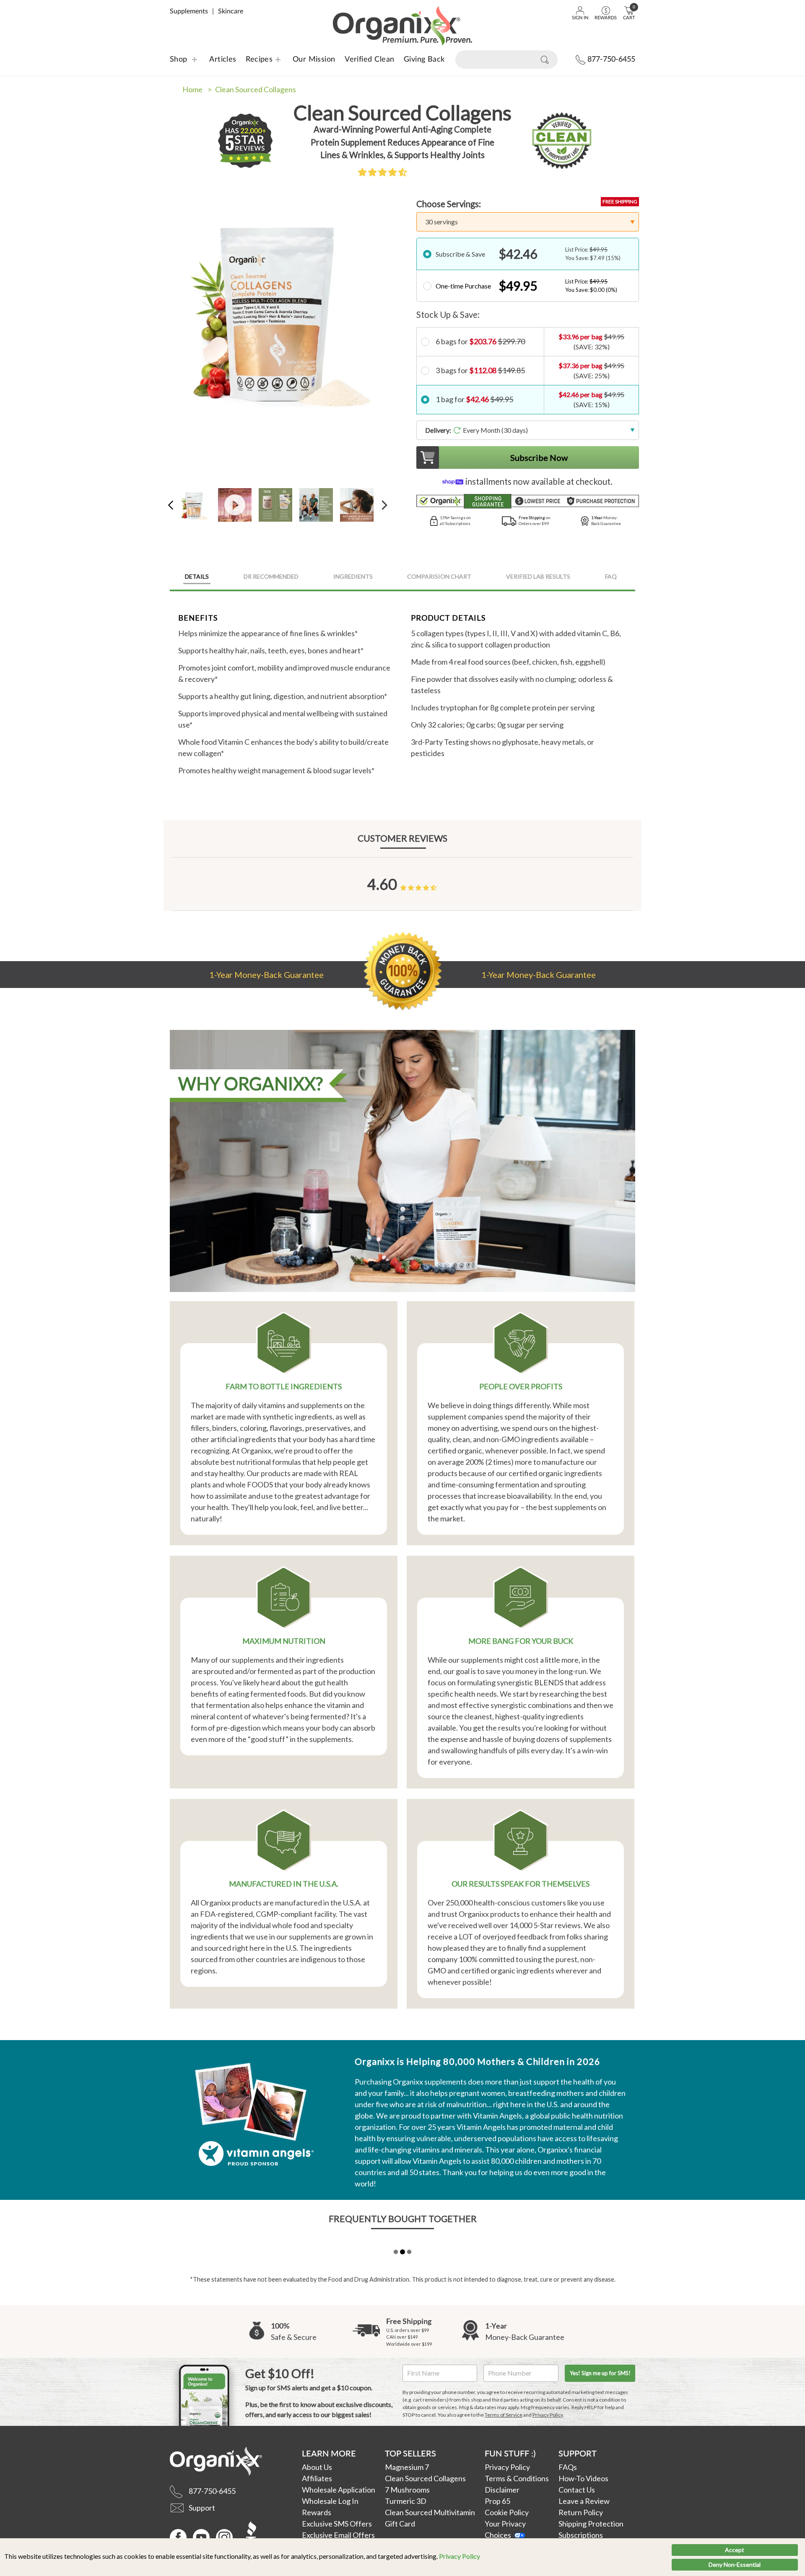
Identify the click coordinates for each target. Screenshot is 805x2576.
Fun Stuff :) (510, 2453)
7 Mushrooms (407, 2490)
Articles (223, 60)
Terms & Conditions (517, 2478)
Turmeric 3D (406, 2501)
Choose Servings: (449, 204)
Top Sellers (410, 2453)
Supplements (189, 11)
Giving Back (424, 60)
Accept (735, 2550)
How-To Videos (583, 2478)
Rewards (317, 2512)
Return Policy (581, 2512)
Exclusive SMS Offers (337, 2524)
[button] (382, 172)
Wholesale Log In (330, 2501)
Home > (197, 89)
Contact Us (577, 2490)
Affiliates (317, 2478)
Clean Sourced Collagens (256, 89)
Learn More (329, 2453)
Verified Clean (369, 60)
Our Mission (314, 60)
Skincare (231, 11)
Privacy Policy (460, 2556)
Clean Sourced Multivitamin (430, 2512)
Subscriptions (581, 2535)
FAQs (568, 2467)
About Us (317, 2467)
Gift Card (400, 2524)
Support (578, 2453)
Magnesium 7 (407, 2467)
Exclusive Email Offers (338, 2535)
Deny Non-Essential (735, 2564)
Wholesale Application (339, 2490)
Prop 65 (497, 2501)
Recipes (254, 60)
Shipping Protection (591, 2524)
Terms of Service (504, 2415)
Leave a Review (584, 2501)
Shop (179, 60)
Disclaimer (502, 2490)
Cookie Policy (507, 2512)
